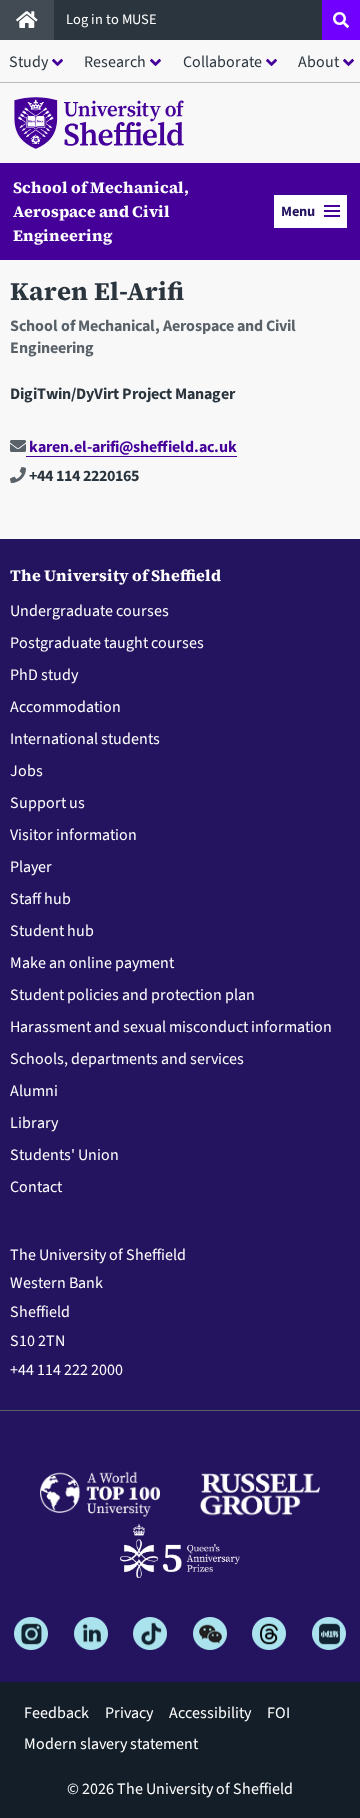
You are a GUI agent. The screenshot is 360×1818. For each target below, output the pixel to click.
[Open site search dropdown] (341, 20)
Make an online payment (92, 963)
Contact (36, 1187)
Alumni (34, 1091)
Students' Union (64, 1155)
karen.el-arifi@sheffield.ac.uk (131, 447)
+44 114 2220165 (82, 476)
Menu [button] (298, 211)
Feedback (56, 1713)
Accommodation (65, 707)
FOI (278, 1713)
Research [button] (115, 62)
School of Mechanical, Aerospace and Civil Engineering (101, 211)
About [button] (318, 62)
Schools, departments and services (127, 1059)
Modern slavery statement (111, 1744)
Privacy (129, 1713)
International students (85, 739)
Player (31, 867)
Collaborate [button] (222, 62)
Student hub (52, 931)
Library (34, 1123)
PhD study (44, 675)
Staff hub (40, 899)
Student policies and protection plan (132, 995)
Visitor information (73, 835)
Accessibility (210, 1713)
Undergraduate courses (89, 611)
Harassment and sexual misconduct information (171, 1027)
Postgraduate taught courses (107, 643)
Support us (47, 803)
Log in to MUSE (113, 19)
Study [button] (28, 62)
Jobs (26, 771)
